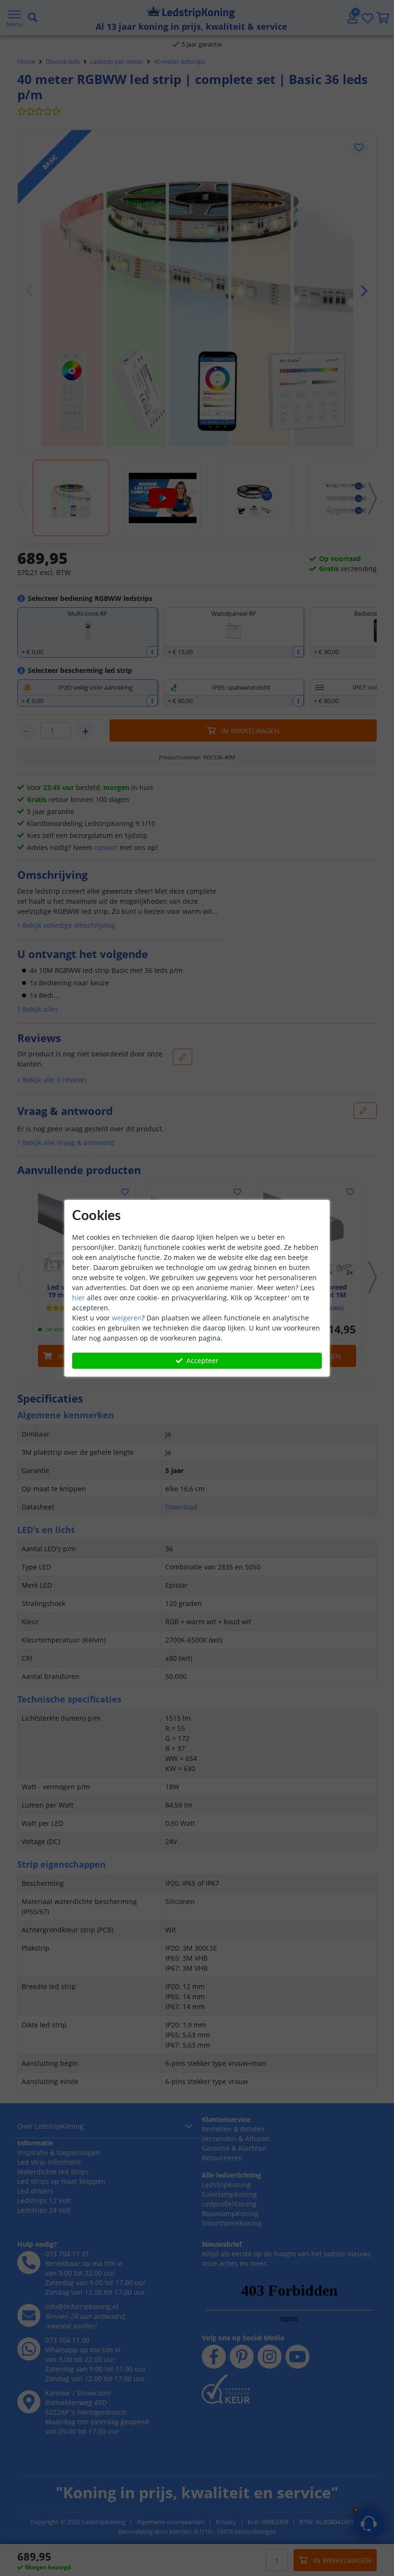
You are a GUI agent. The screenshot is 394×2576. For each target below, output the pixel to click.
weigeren (127, 1318)
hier (79, 1298)
